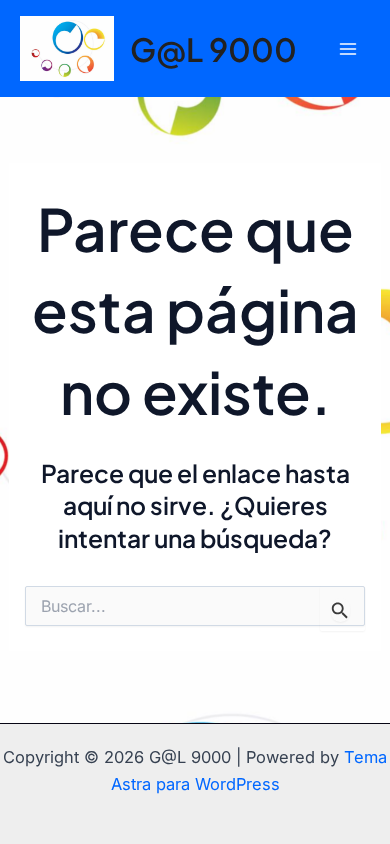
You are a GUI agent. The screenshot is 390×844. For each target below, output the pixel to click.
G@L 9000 (213, 49)
